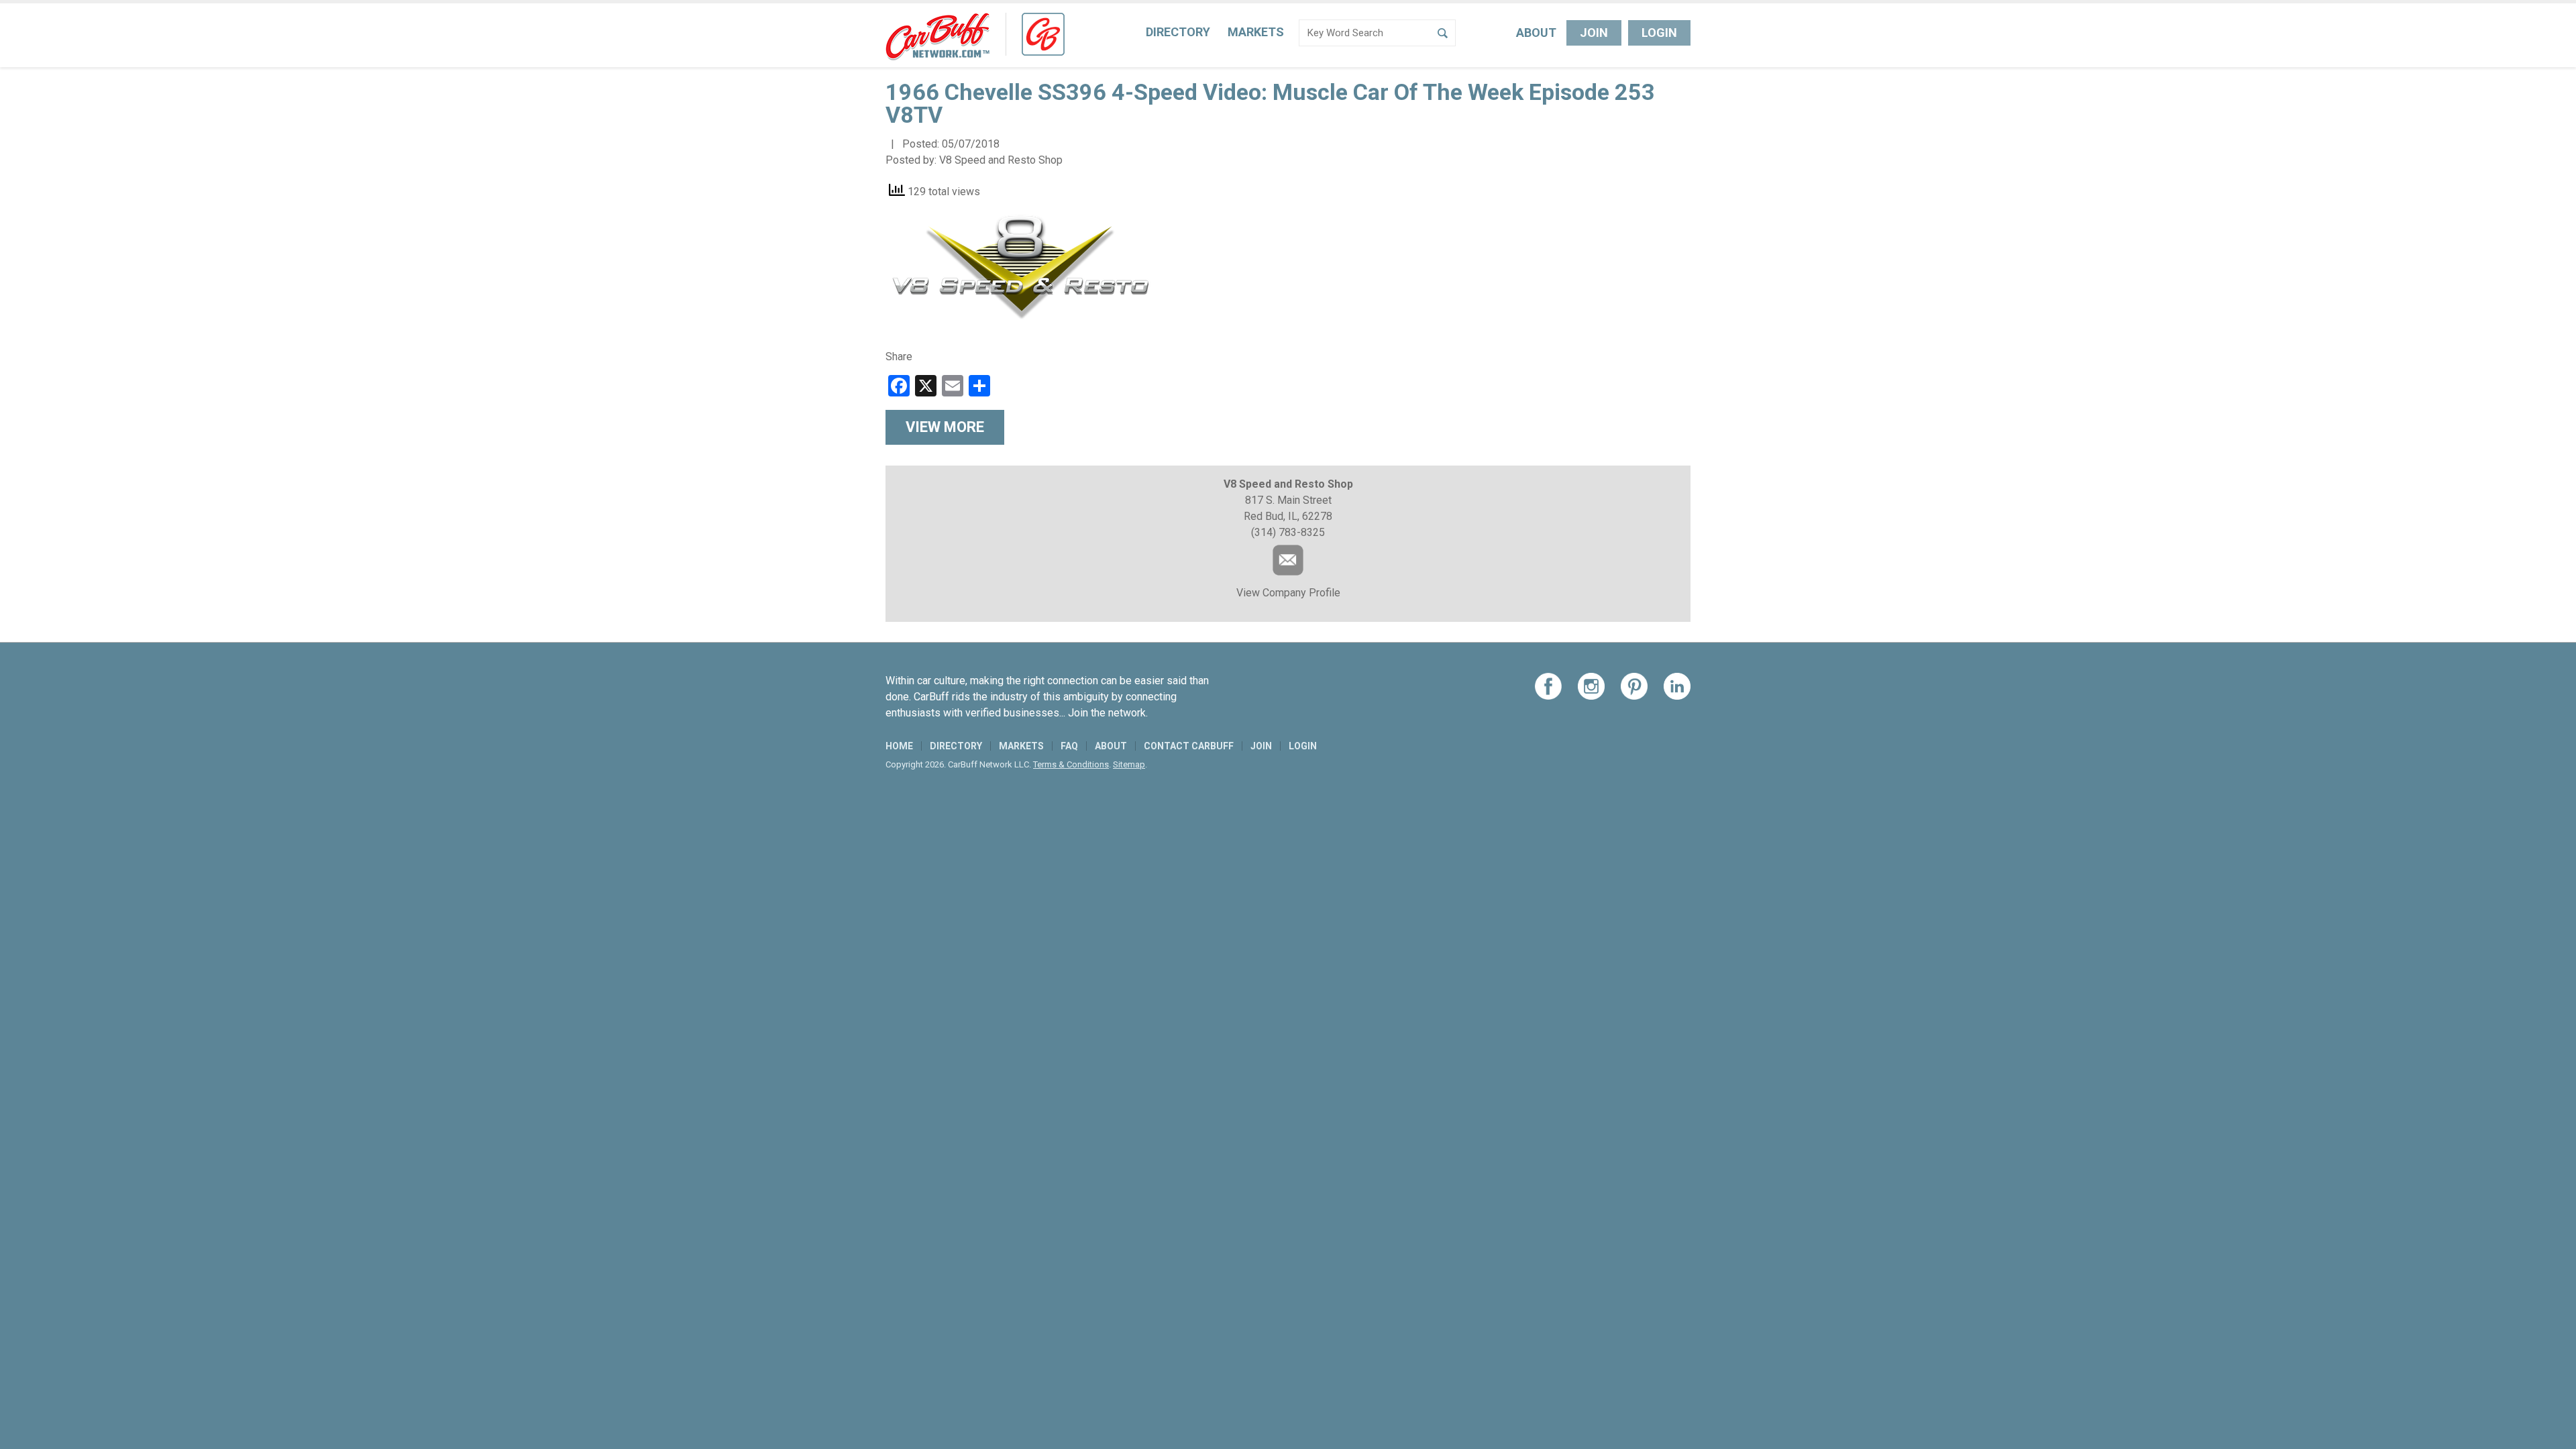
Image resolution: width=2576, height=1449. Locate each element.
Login (1659, 33)
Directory (1178, 32)
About (1536, 33)
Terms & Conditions (1071, 764)
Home (899, 746)
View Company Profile (1288, 593)
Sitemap (1129, 764)
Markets (1256, 32)
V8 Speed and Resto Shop (1001, 160)
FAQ (1069, 746)
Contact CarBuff (1189, 746)
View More (945, 427)
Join (1594, 33)
